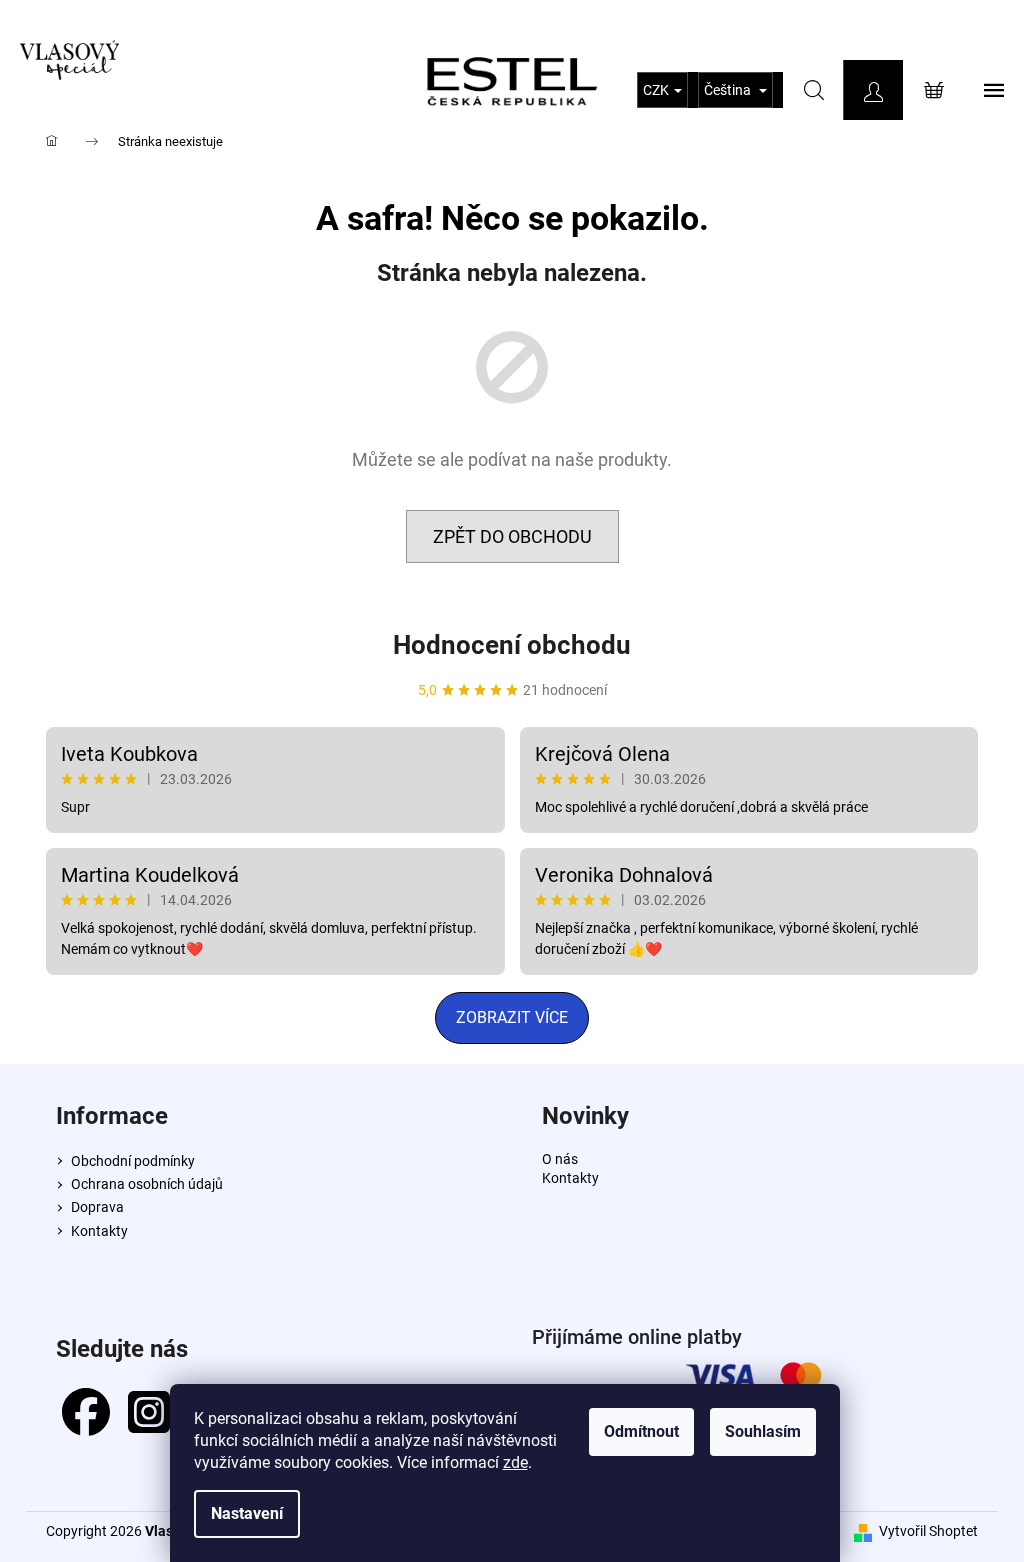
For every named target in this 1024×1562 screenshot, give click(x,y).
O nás (560, 1159)
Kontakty (99, 1231)
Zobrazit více (512, 1017)
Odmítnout (641, 1431)
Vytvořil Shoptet (928, 1531)
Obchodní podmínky (133, 1161)
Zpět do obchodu (512, 536)
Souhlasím (763, 1431)
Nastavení (247, 1513)
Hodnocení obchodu (512, 645)
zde (515, 1462)
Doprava (97, 1207)
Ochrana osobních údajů (147, 1184)
